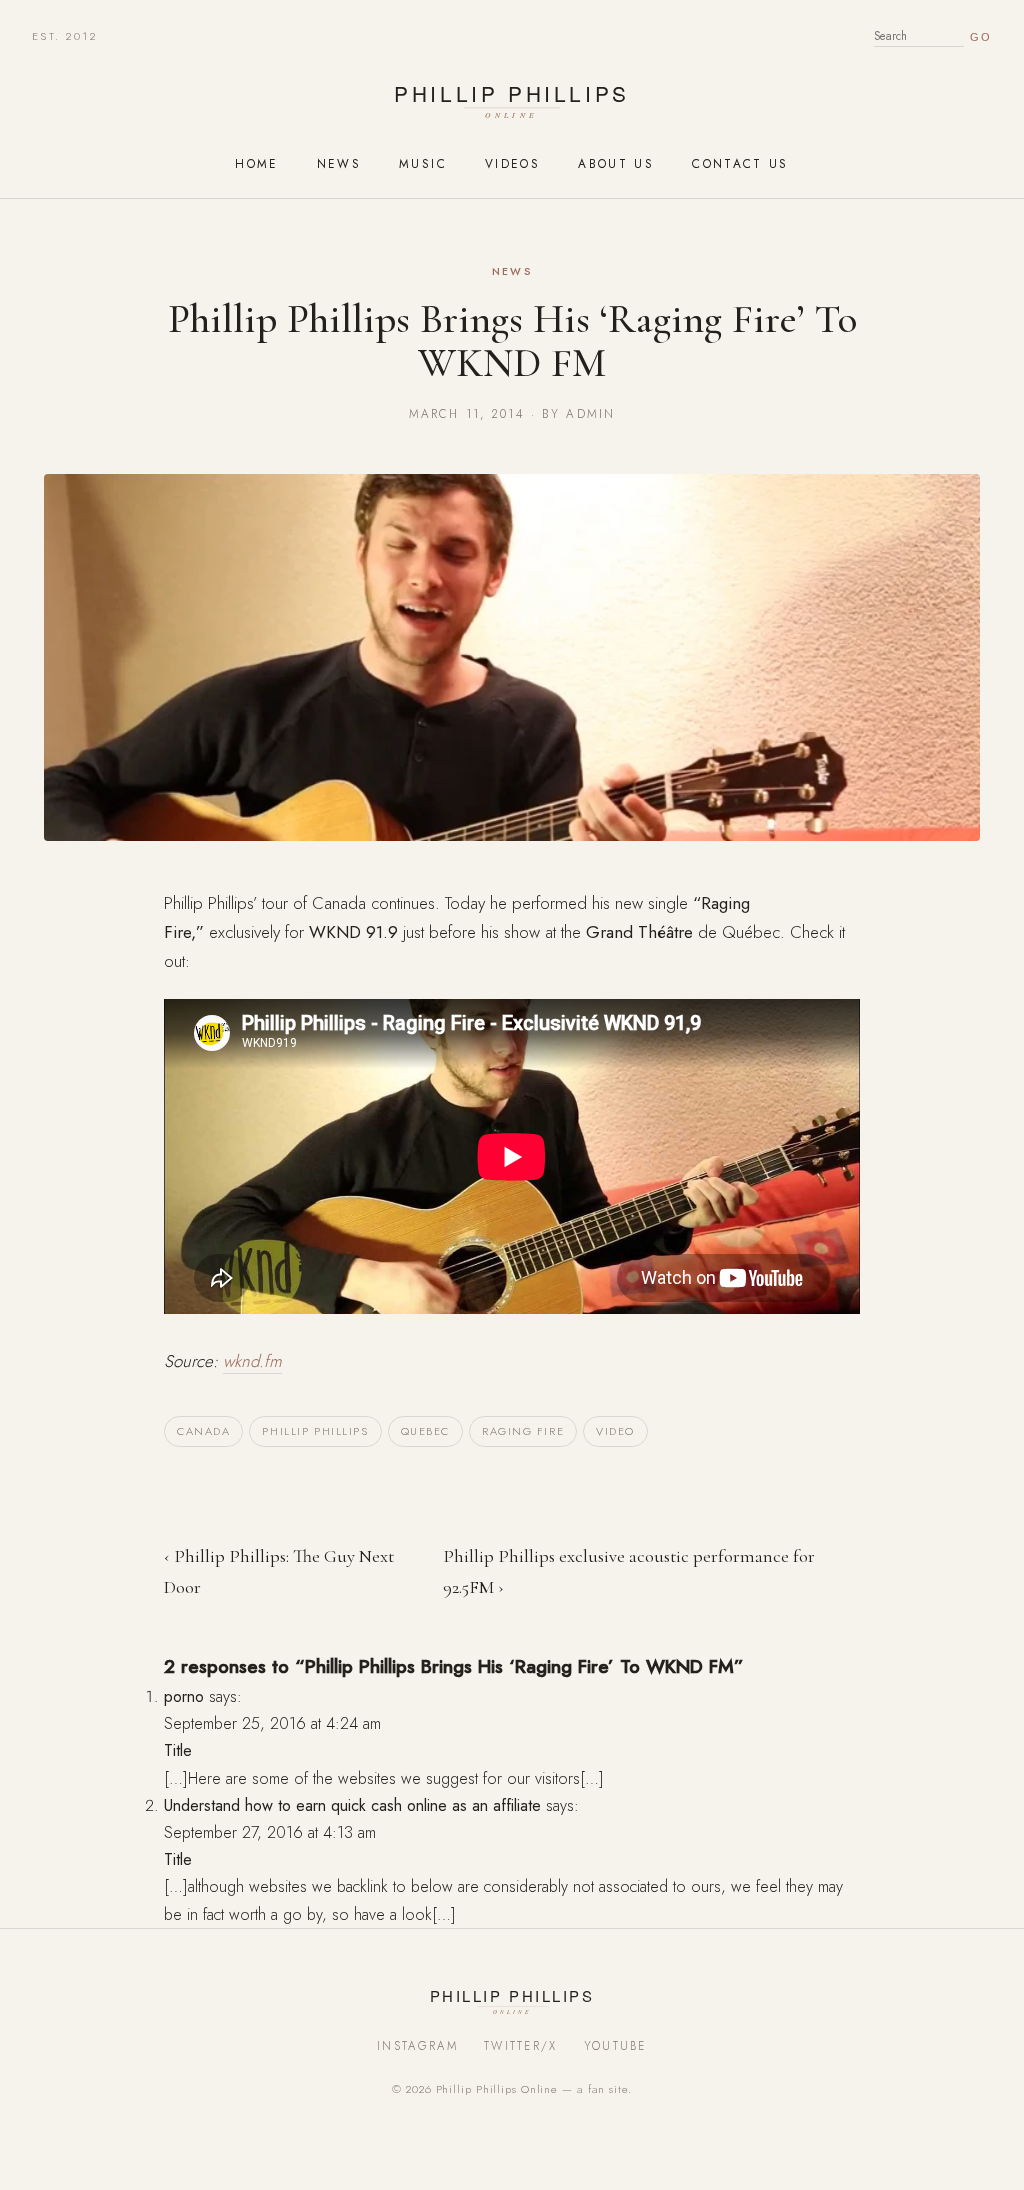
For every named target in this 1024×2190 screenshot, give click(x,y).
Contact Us (740, 163)
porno (184, 1696)
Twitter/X (521, 2046)
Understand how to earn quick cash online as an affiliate (352, 1805)
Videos (512, 163)
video (615, 1431)
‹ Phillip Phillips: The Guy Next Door (279, 1571)
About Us (616, 163)
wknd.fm (252, 1361)
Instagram (417, 2046)
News (339, 163)
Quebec (425, 1431)
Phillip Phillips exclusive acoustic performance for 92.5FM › (629, 1571)
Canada (203, 1431)
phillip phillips (315, 1431)
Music (423, 163)
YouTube (615, 2046)
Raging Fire (523, 1431)
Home (256, 163)
